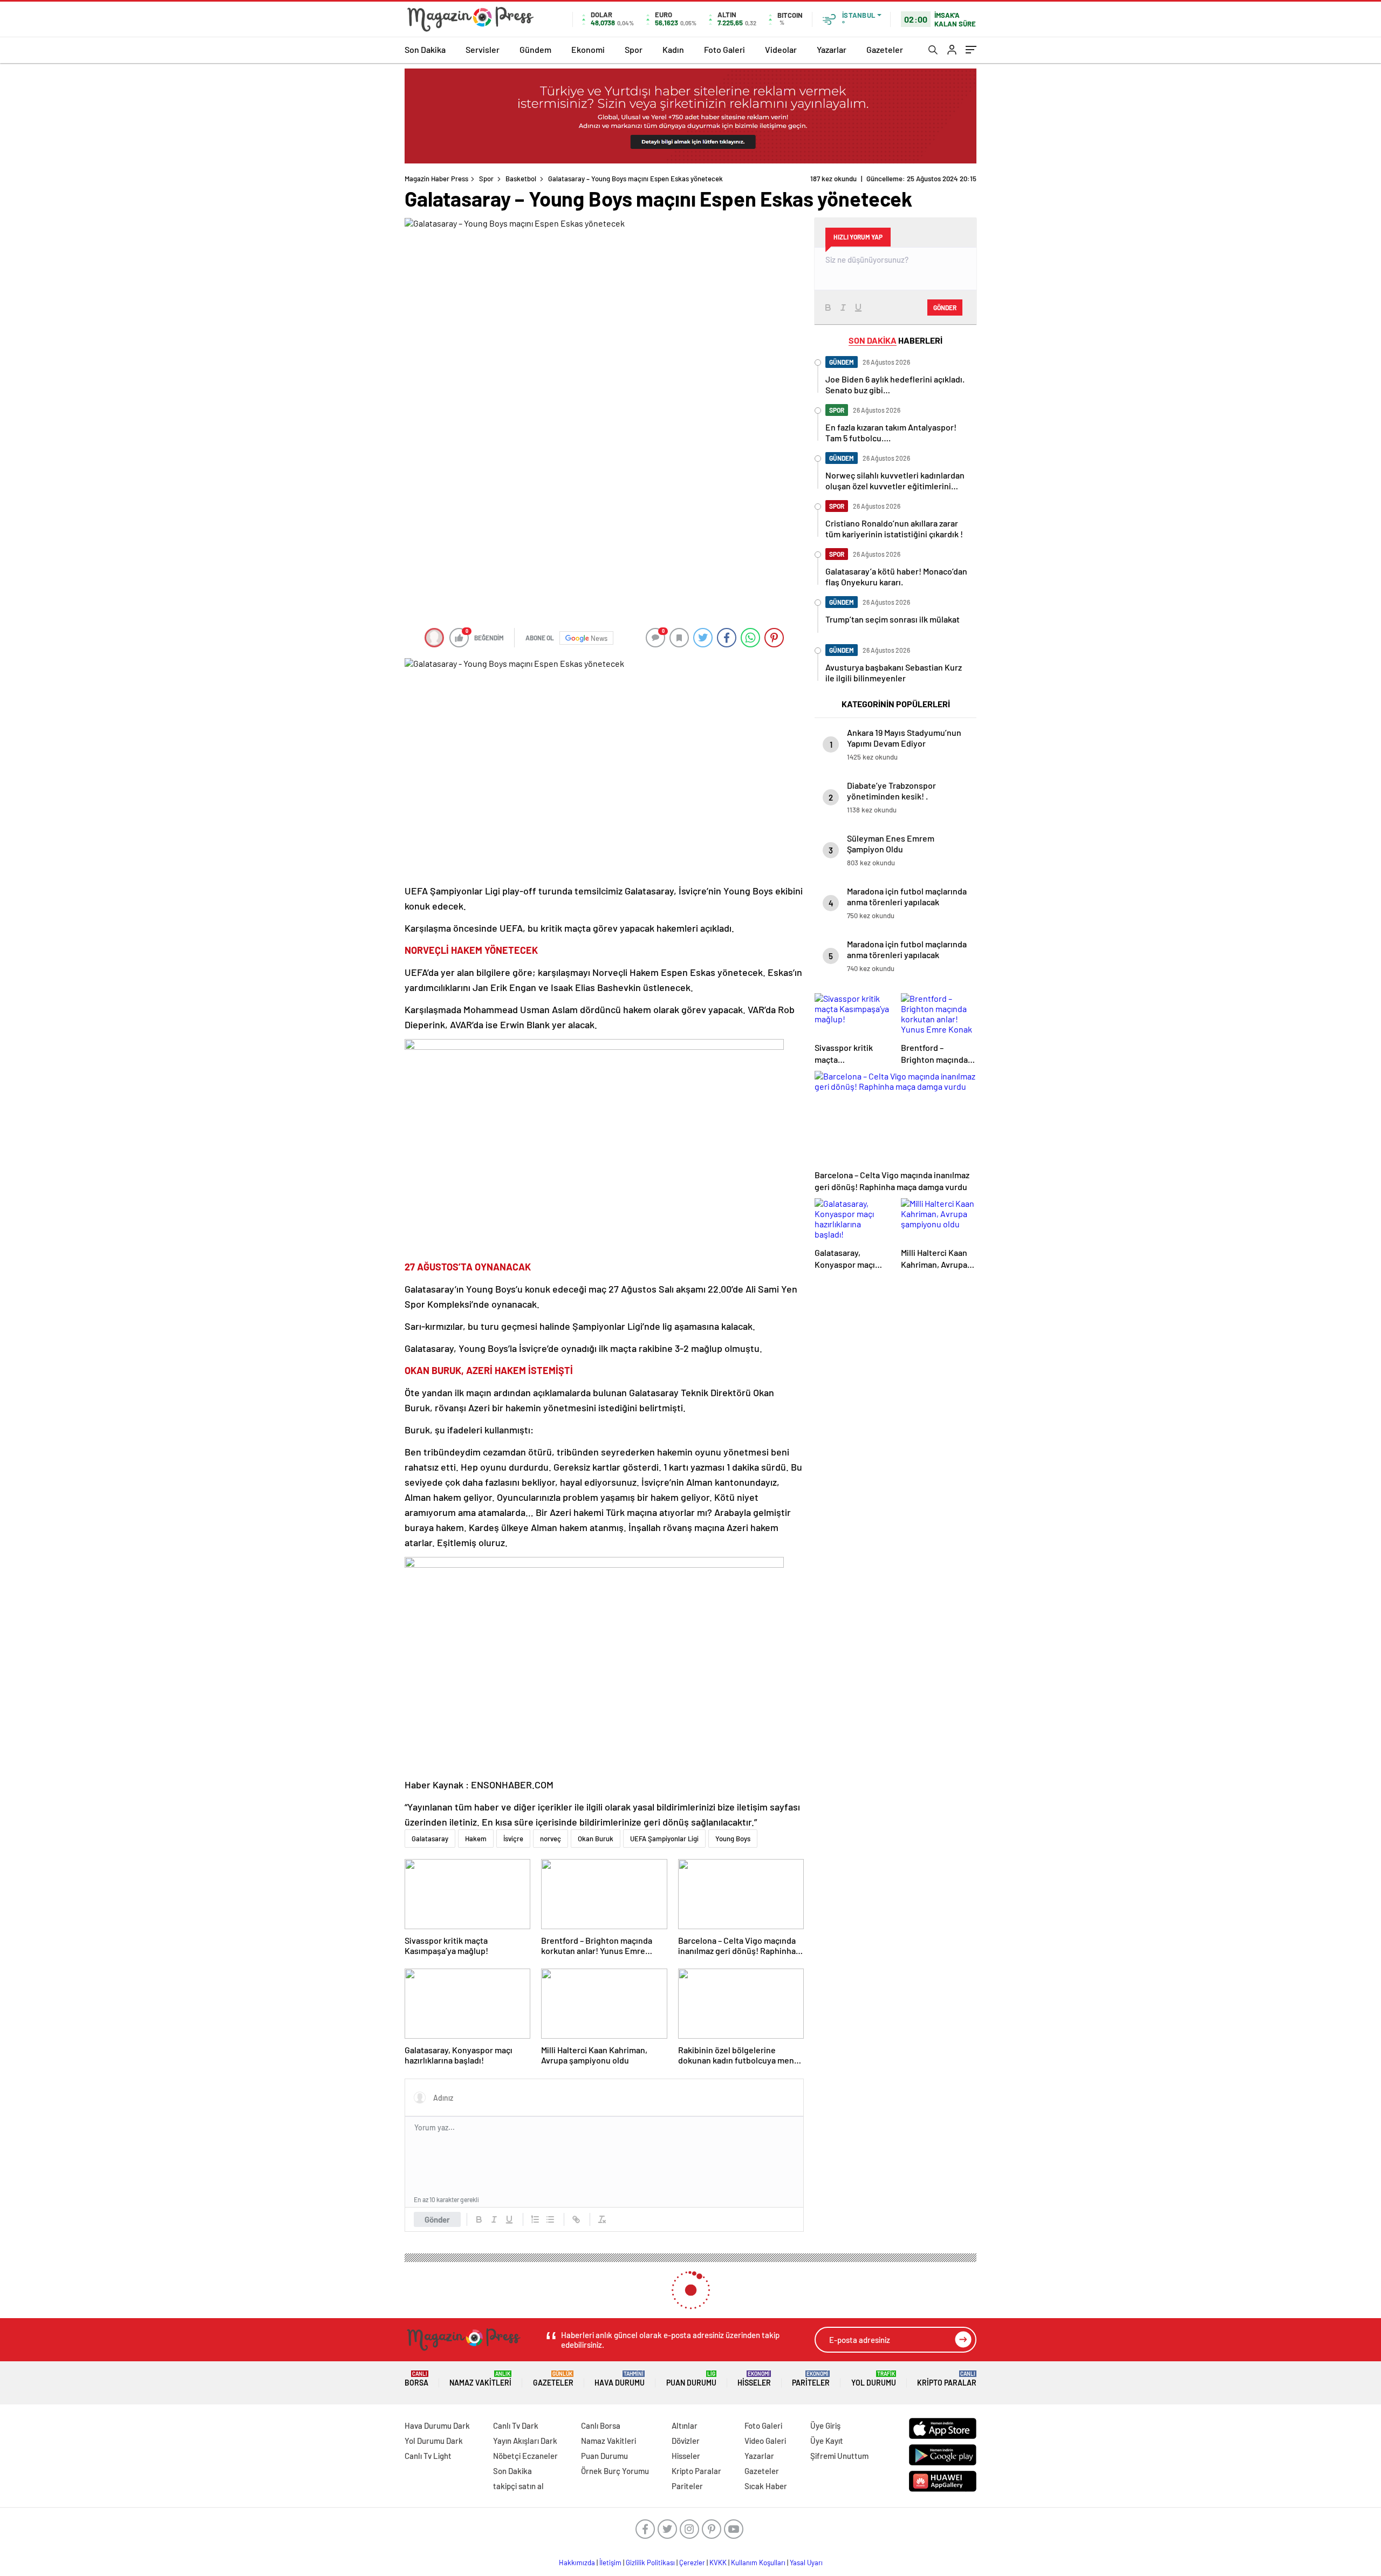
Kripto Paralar (947, 2379)
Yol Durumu (874, 2379)
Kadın (673, 49)
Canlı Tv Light (428, 2456)
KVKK (718, 2563)
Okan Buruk (596, 1839)
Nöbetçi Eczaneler (525, 2456)
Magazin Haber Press (436, 179)
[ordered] (535, 2219)
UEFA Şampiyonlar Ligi (664, 1839)
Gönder (437, 2219)
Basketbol (521, 179)
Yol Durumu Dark (434, 2441)
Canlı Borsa (601, 2425)
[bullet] (550, 2219)
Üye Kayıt (827, 2441)
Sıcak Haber (766, 2486)
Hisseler (754, 2379)
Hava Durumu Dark (437, 2425)
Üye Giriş (825, 2425)
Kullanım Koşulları (758, 2563)
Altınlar (685, 2425)
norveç (551, 1839)
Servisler (483, 49)
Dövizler (686, 2441)
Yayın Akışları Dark (525, 2441)
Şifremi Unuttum (839, 2456)
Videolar (781, 49)
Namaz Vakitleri (480, 2379)
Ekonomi (588, 49)
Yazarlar (832, 49)
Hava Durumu (620, 2379)
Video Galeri (765, 2441)
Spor (634, 49)
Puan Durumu (691, 2379)
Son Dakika (425, 49)
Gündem (535, 49)
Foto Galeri (724, 49)
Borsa (416, 2379)
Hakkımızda (577, 2563)
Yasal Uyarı (806, 2563)
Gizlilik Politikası (650, 2563)
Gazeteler (885, 49)
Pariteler (811, 2379)
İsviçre (513, 1839)
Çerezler (692, 2563)
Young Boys (733, 1839)
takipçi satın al (518, 2486)
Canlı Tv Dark (516, 2425)
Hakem (476, 1839)
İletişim (610, 2563)
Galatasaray (430, 1839)
